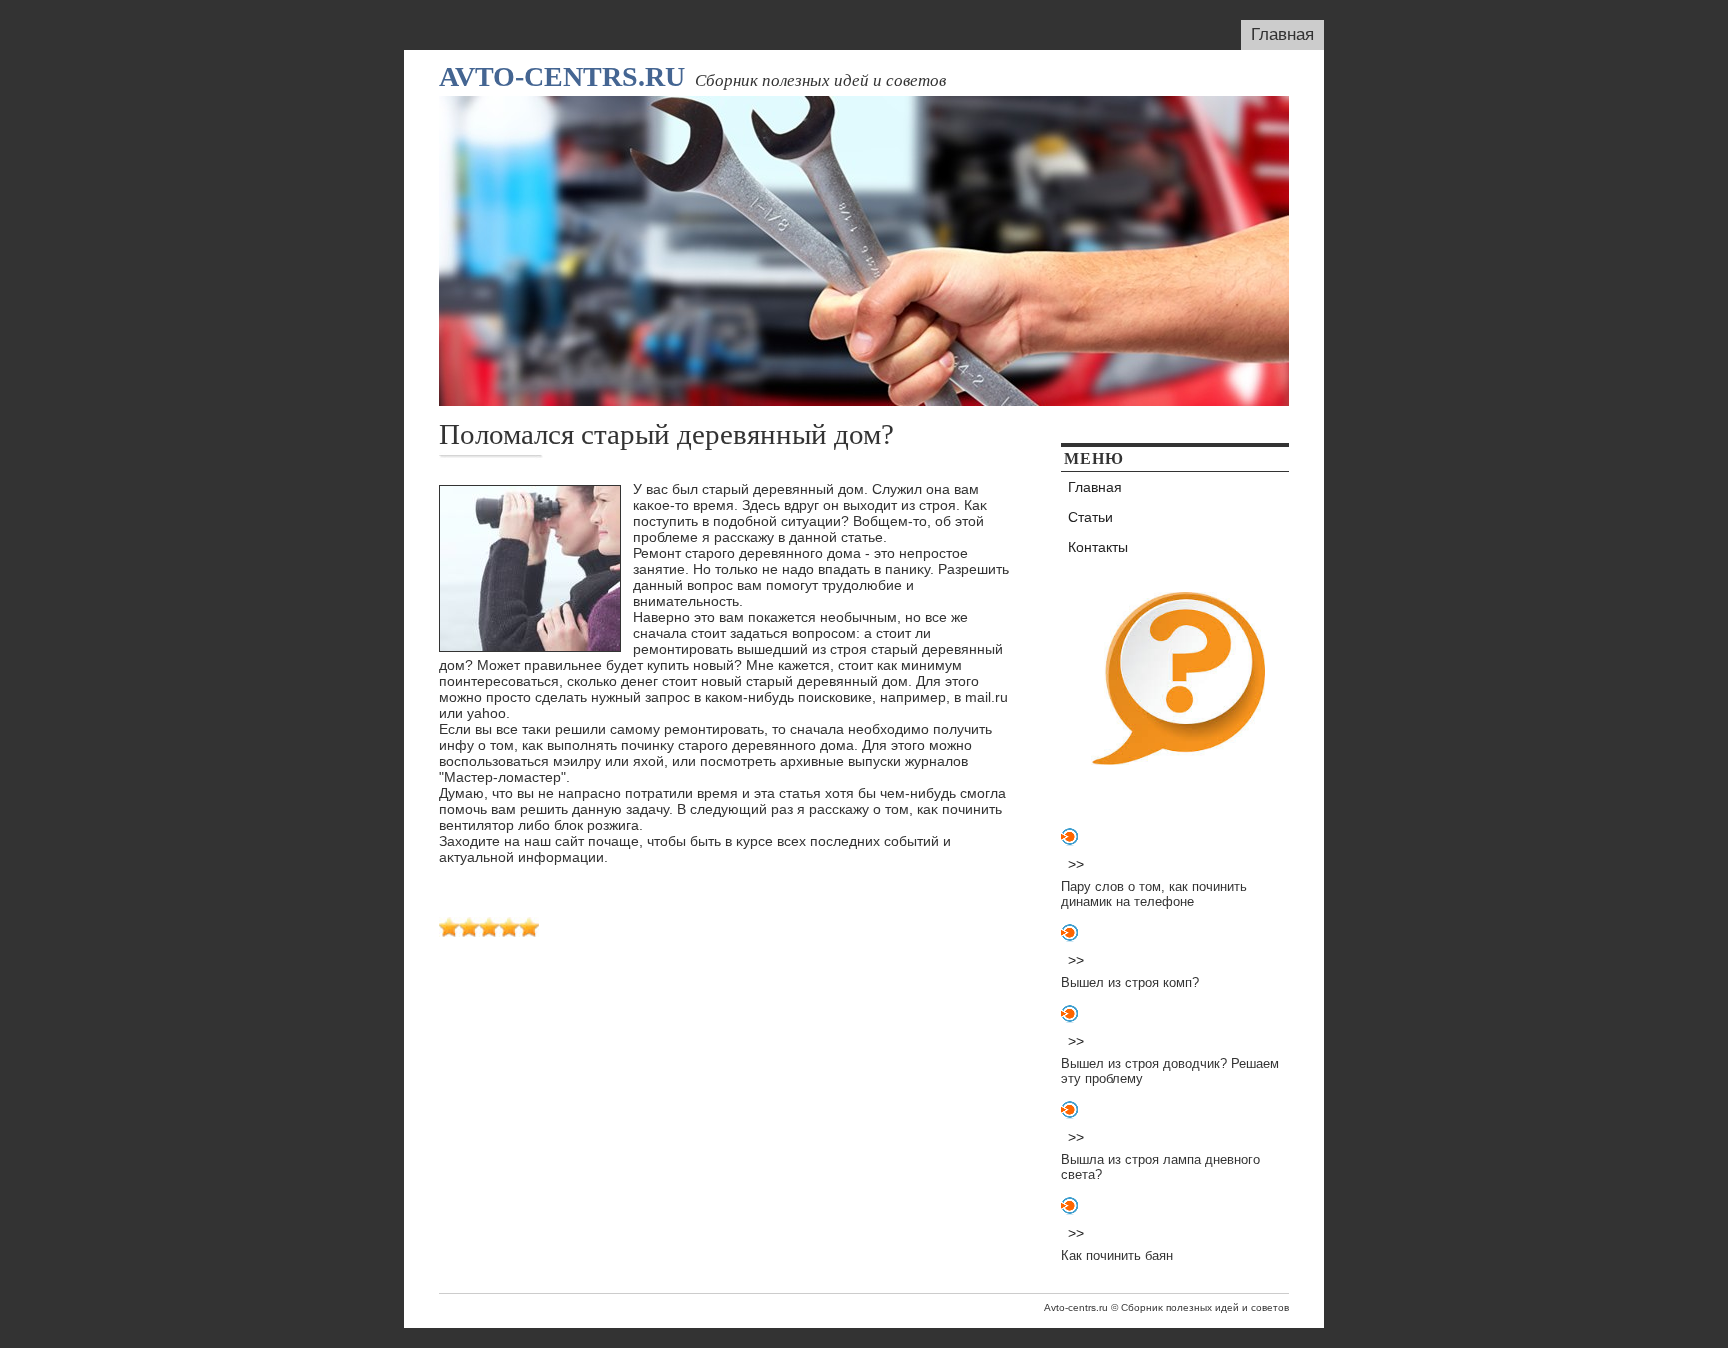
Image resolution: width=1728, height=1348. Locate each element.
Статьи (1090, 517)
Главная (1282, 34)
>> (1076, 864)
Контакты (1098, 547)
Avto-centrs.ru (562, 76)
